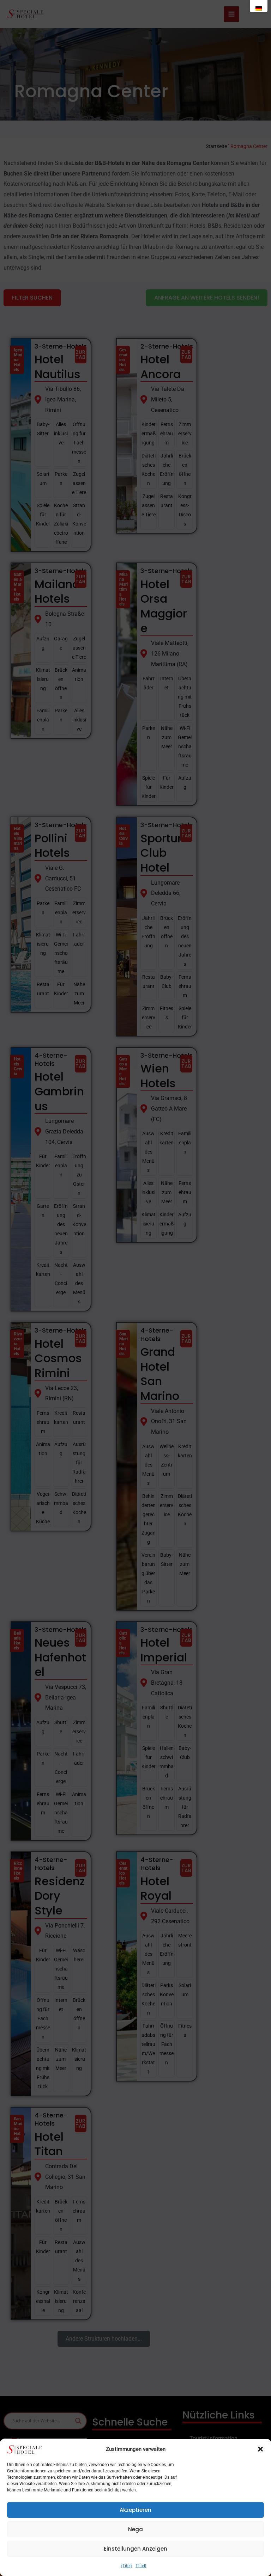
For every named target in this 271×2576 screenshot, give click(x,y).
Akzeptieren (135, 2510)
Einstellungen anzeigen (135, 2549)
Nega (135, 2529)
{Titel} (127, 2566)
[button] (260, 2449)
